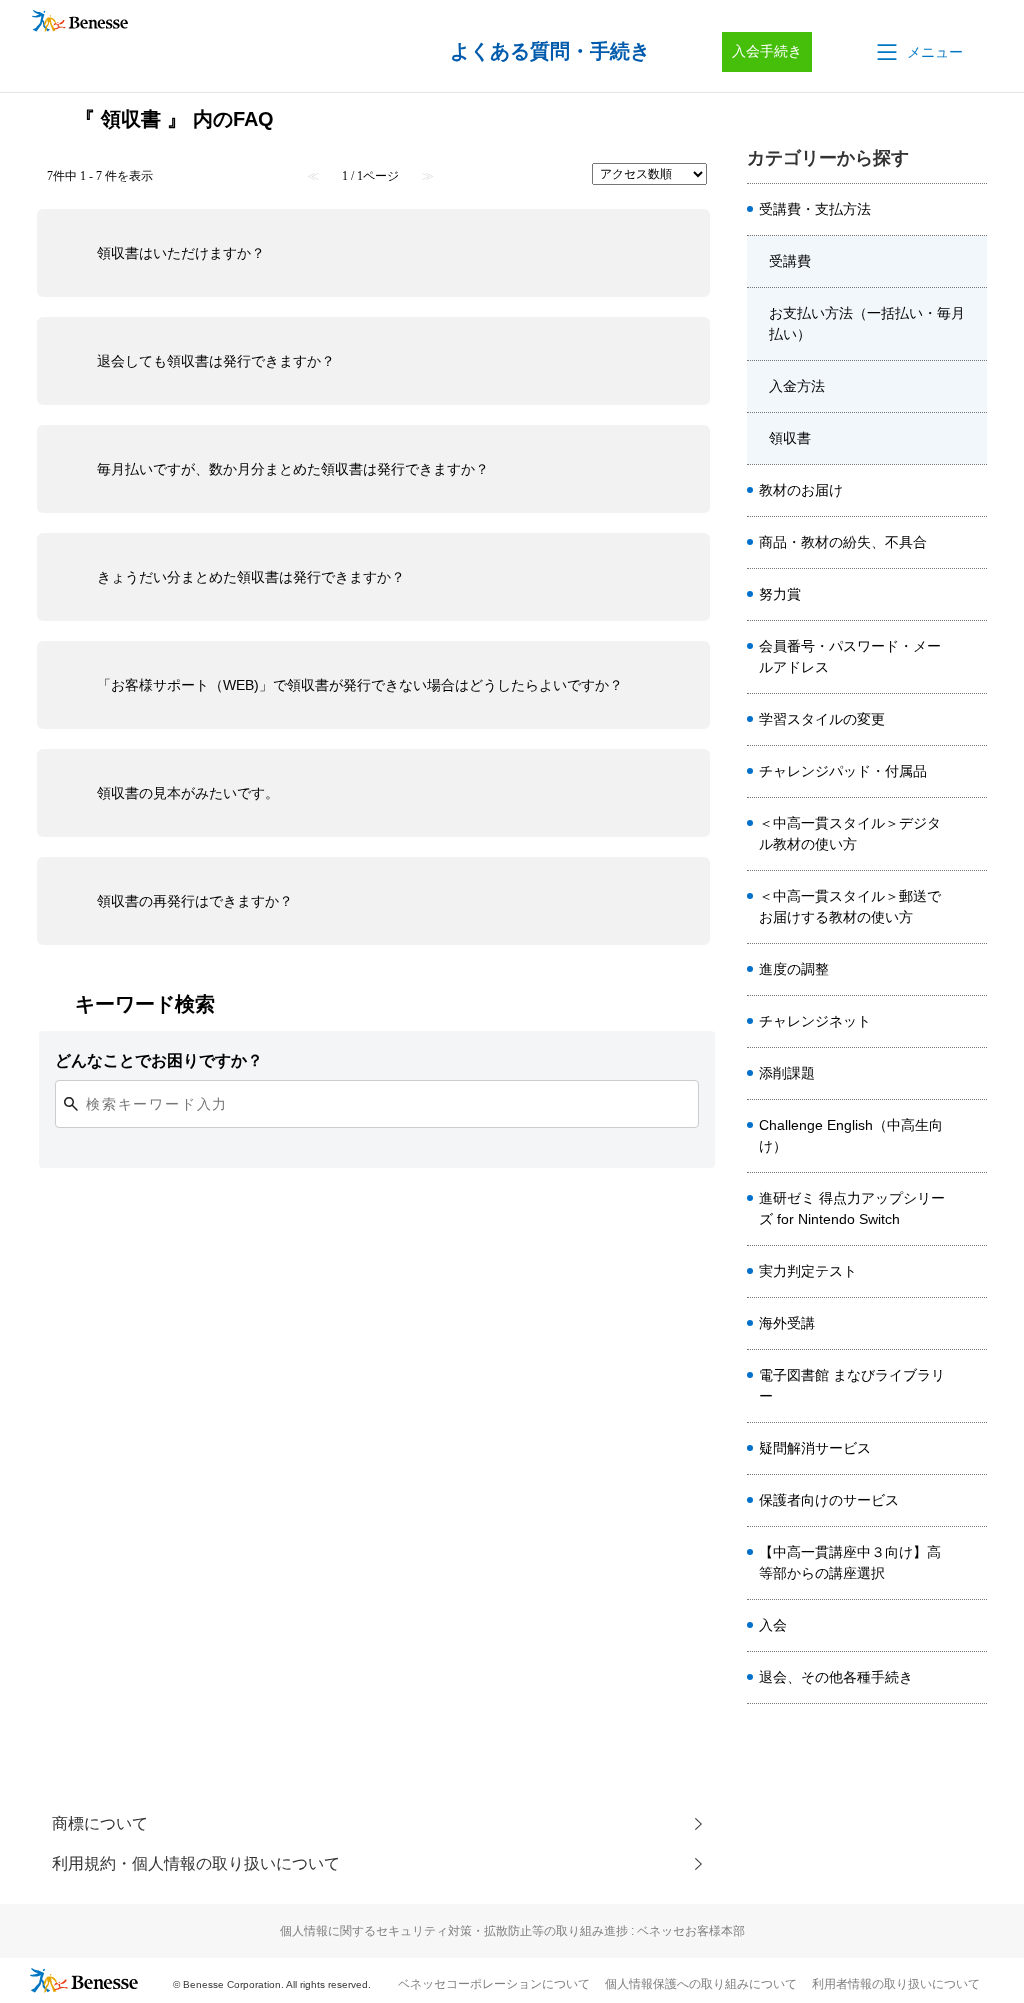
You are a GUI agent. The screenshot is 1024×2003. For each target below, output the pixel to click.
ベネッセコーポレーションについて (494, 1984)
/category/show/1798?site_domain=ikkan (971, 595)
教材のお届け (801, 490)
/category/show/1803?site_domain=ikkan (971, 834)
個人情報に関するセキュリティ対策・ (512, 1931)
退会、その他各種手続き (836, 1677)
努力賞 (780, 594)
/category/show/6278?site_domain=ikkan (971, 491)
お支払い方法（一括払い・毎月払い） (867, 323)
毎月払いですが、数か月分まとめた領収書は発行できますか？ (293, 469)
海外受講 (787, 1323)
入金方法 (797, 386)
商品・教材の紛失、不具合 (843, 542)
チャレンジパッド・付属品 (843, 771)
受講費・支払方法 (815, 209)
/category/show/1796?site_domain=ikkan (971, 1074)
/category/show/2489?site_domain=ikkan (971, 1324)
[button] (918, 52)
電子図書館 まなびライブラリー (852, 1385)
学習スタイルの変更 (822, 719)
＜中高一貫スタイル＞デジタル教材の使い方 (850, 833)
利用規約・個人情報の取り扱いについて (196, 1863)
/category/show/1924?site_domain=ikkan (971, 1501)
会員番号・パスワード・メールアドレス (850, 656)
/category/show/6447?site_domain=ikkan (971, 1209)
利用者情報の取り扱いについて (896, 1984)
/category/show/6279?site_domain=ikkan (971, 543)
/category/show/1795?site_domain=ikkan (971, 1022)
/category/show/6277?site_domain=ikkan (971, 210)
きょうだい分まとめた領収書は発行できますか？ (251, 577)
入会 (773, 1625)
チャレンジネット (815, 1021)
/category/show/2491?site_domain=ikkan (971, 657)
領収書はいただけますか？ (181, 253)
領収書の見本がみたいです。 (188, 793)
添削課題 (787, 1073)
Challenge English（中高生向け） (851, 1135)
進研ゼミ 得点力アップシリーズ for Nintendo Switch (852, 1208)
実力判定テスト (808, 1271)
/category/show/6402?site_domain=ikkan (971, 907)
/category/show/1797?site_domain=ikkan (971, 1272)
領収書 (790, 438)
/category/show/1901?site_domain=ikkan (971, 1386)
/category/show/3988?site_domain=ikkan (971, 772)
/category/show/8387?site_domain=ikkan (971, 1678)
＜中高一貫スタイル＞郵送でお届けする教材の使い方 (850, 906)
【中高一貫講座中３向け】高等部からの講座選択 (850, 1562)
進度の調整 (794, 969)
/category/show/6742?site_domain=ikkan (971, 1449)
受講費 (790, 261)
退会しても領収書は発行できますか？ (216, 361)
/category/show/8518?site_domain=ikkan (971, 1563)
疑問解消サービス (815, 1448)
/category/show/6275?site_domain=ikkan (971, 720)
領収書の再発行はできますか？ (195, 901)
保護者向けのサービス (829, 1500)
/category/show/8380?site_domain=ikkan (971, 1626)
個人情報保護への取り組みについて (701, 1984)
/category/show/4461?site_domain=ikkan (971, 970)
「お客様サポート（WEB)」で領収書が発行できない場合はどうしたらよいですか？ (360, 685)
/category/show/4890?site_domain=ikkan (971, 1136)
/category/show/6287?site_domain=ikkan (971, 387)
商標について (100, 1823)
